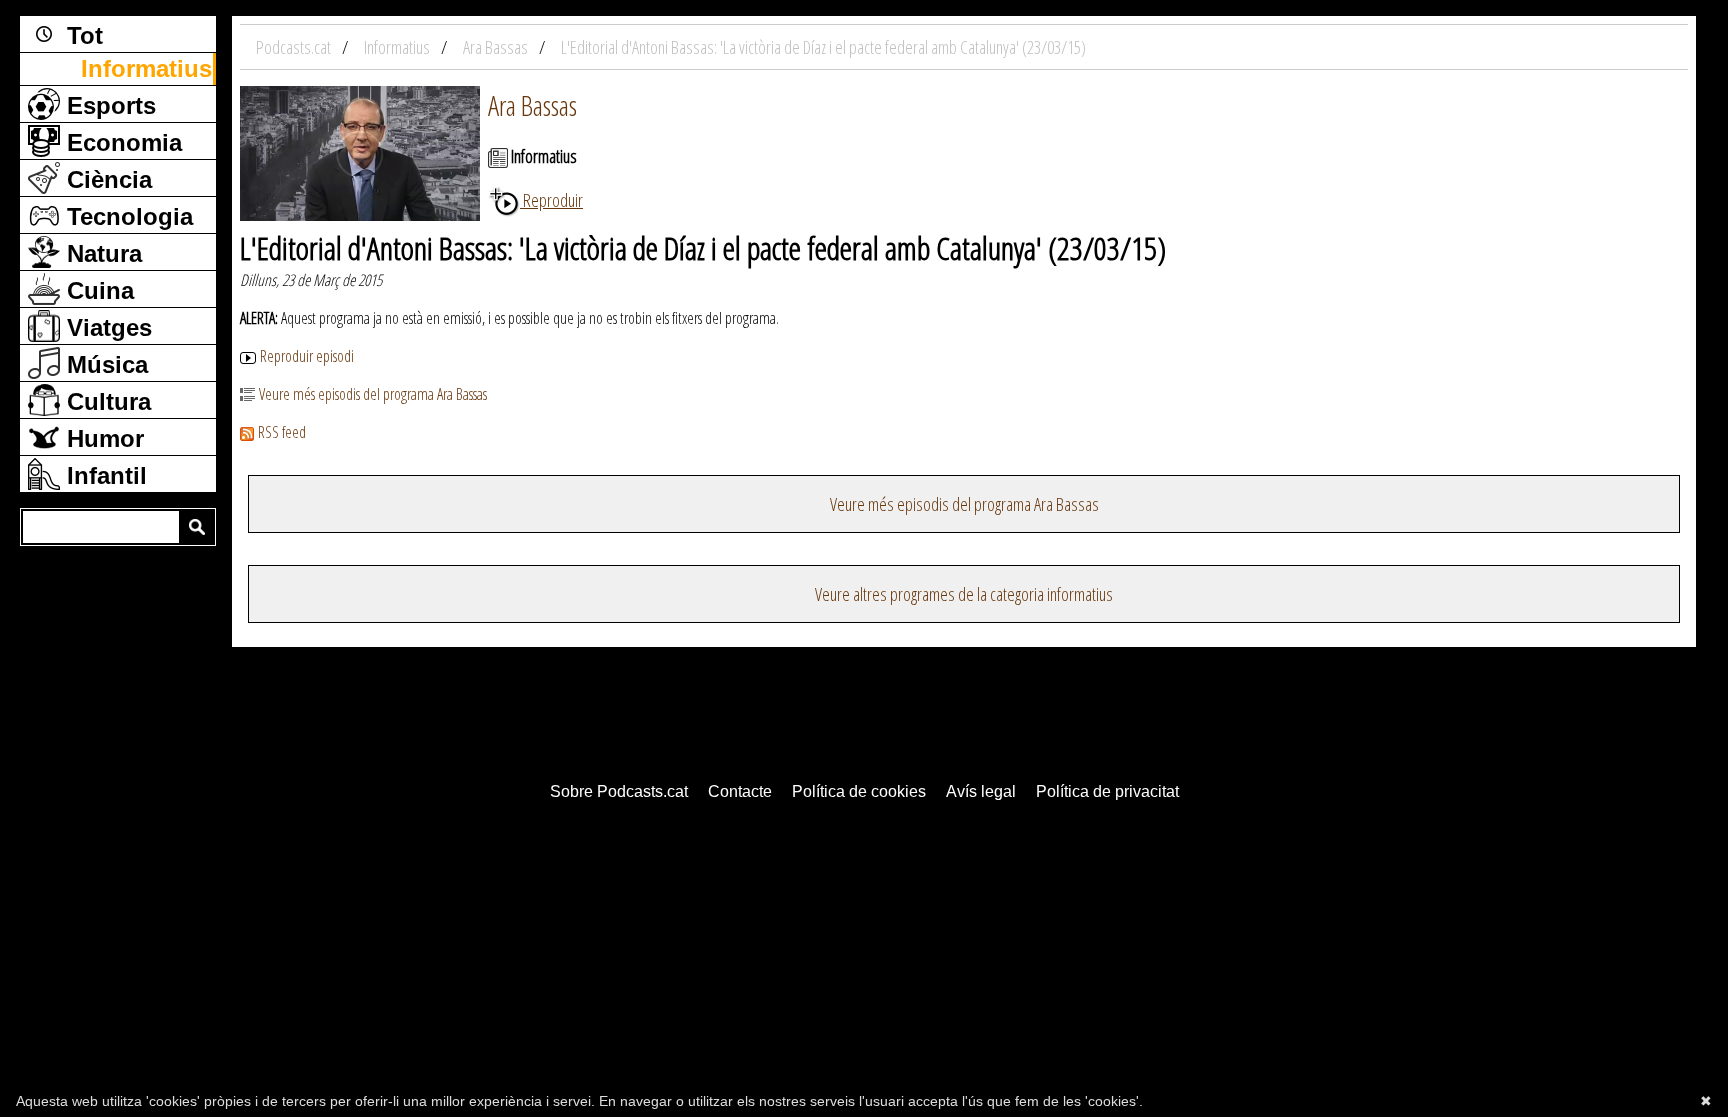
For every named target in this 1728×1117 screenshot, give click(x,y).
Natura (101, 253)
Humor (102, 438)
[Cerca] (197, 527)
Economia (121, 142)
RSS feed (282, 432)
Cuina (97, 290)
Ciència (106, 179)
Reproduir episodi (307, 356)
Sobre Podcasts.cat (619, 791)
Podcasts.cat (295, 47)
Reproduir (551, 200)
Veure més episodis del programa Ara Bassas (373, 394)
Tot (81, 35)
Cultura (105, 401)
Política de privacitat (1107, 791)
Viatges (106, 327)
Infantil (103, 475)
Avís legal (981, 791)
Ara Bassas (532, 105)
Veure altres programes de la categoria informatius (964, 594)
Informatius (146, 68)
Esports (108, 105)
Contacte (740, 791)
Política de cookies (859, 791)
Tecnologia (126, 216)
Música (104, 364)
